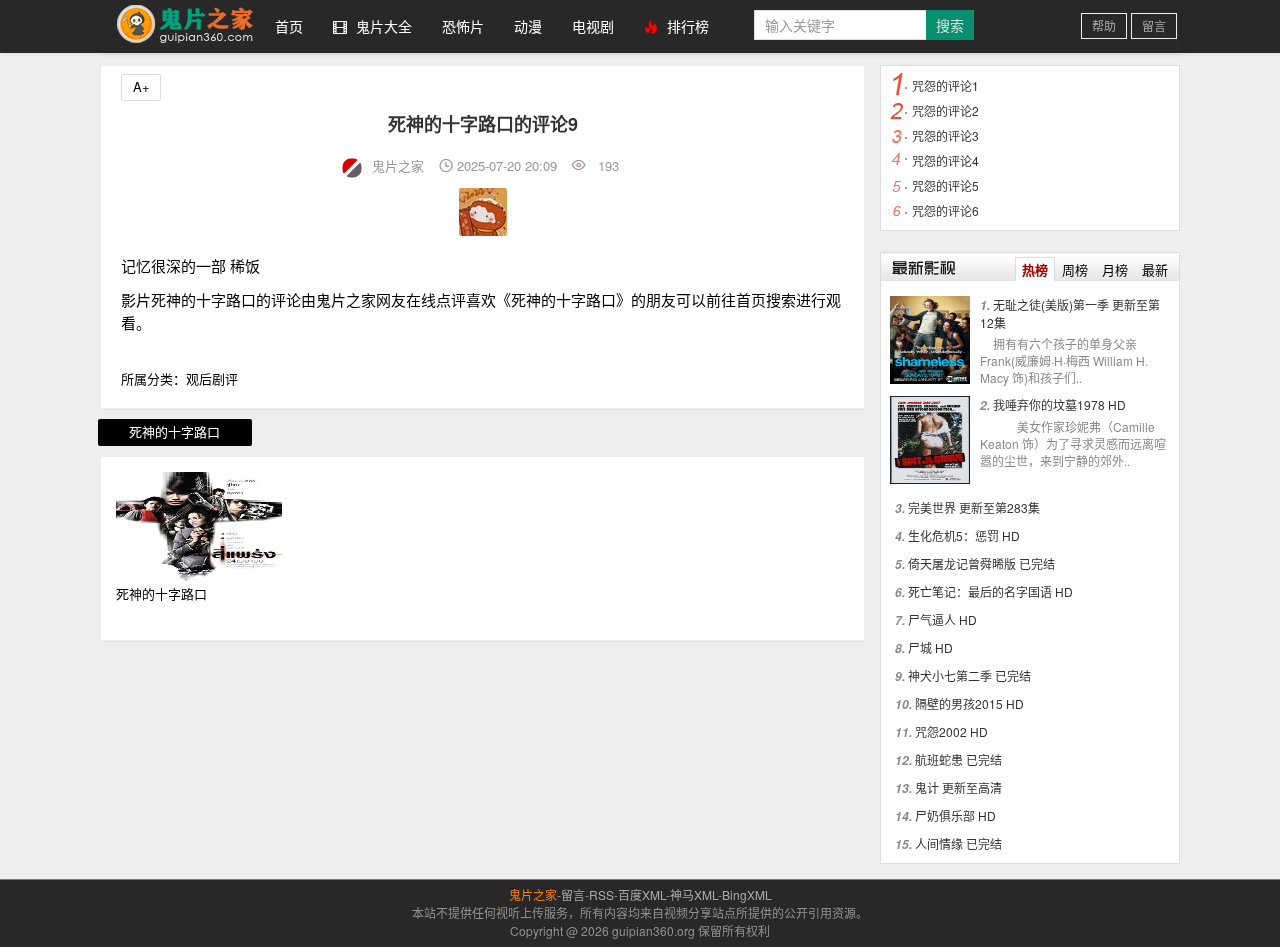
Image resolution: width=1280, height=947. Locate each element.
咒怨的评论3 (945, 135)
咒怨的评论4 (945, 160)
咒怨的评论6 (945, 210)
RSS (601, 894)
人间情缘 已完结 (958, 843)
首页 (289, 26)
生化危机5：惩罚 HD (964, 535)
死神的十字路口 (174, 431)
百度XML (642, 894)
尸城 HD (930, 647)
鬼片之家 (180, 26)
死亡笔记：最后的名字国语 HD (990, 591)
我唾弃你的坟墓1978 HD (1059, 404)
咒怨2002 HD (951, 731)
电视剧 (593, 26)
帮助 (1104, 25)
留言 (1154, 25)
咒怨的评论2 (945, 110)
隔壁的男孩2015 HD (969, 703)
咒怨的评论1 (945, 85)
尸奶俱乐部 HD (955, 815)
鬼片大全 (382, 26)
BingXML (747, 894)
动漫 (528, 26)
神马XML (694, 894)
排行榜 (686, 26)
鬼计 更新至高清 (958, 787)
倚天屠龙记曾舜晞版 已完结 (981, 563)
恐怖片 (463, 26)
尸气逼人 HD (942, 619)
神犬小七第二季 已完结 (969, 675)
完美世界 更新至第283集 (974, 507)
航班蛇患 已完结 (958, 759)
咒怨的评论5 (945, 185)
